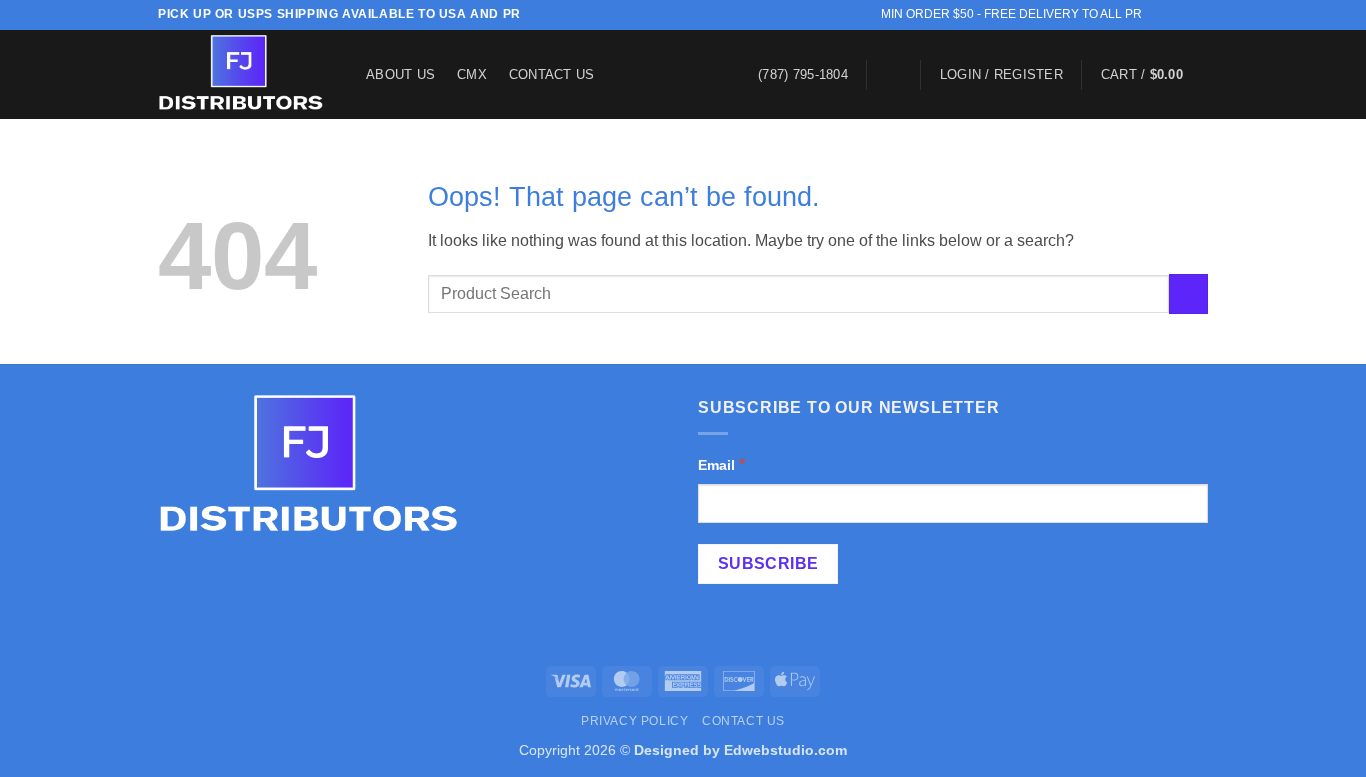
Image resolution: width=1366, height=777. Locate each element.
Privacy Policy (635, 721)
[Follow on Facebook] (1160, 15)
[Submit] (1188, 293)
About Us (400, 74)
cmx (472, 74)
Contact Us (552, 74)
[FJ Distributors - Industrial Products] (247, 74)
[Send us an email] (1179, 15)
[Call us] (1198, 15)
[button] (894, 74)
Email (722, 464)
